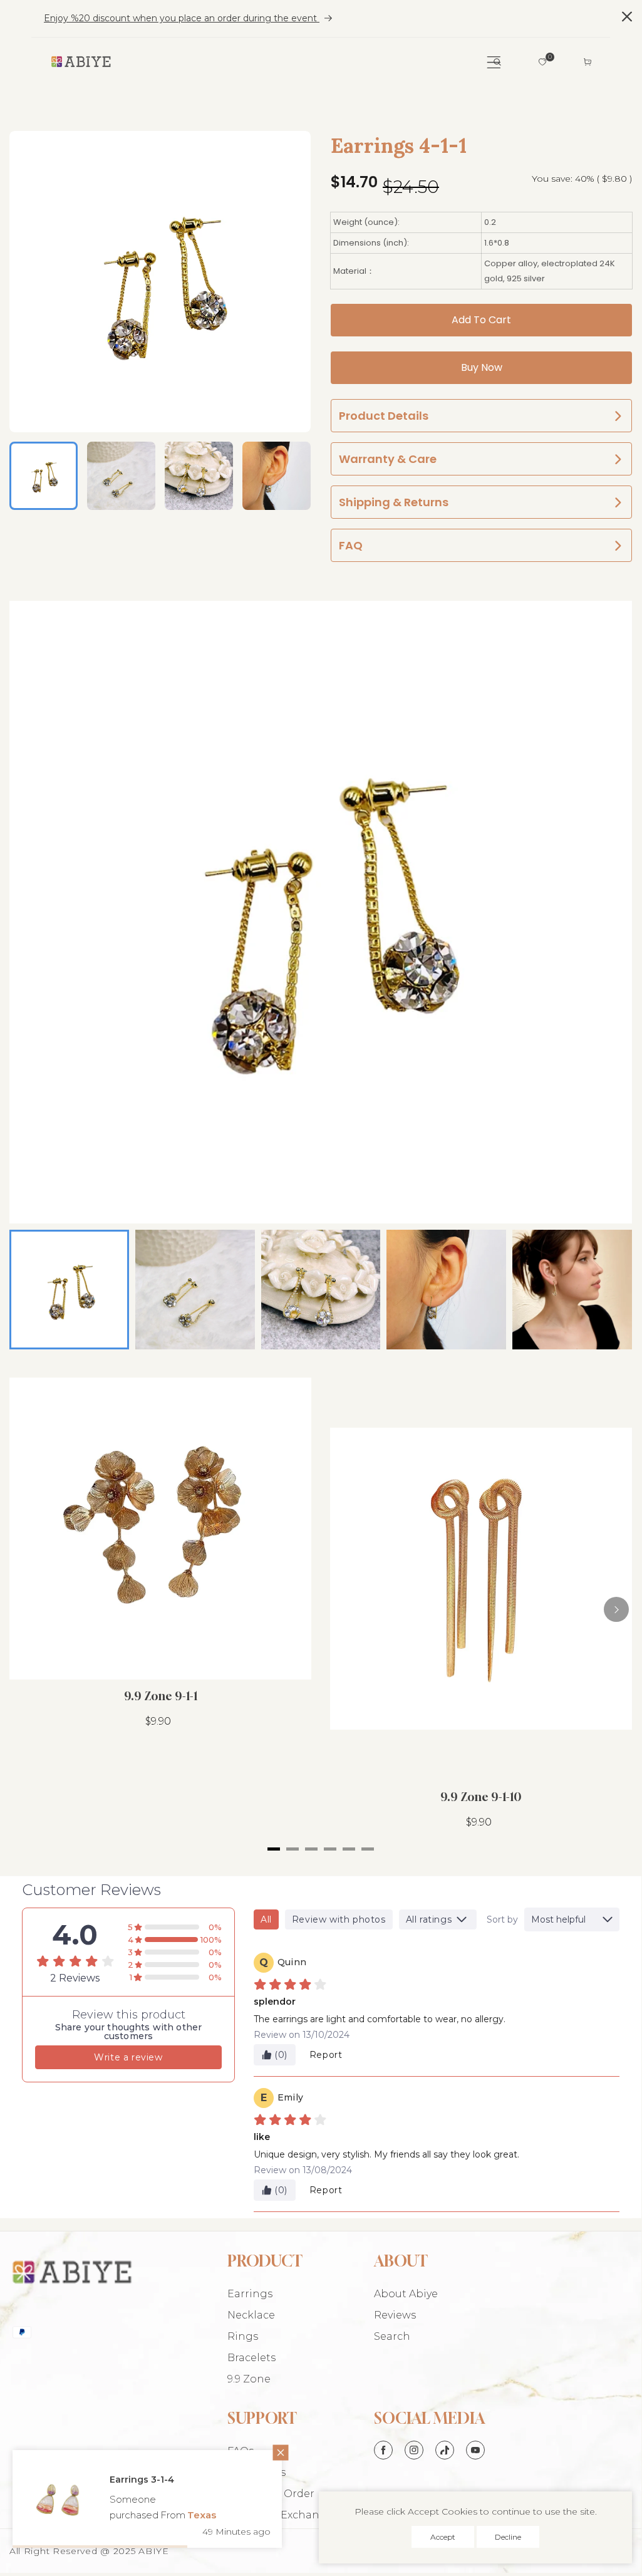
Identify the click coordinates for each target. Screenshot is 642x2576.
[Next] (616, 1609)
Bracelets (251, 2358)
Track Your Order (271, 2494)
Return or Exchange (280, 2515)
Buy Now (482, 367)
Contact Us (256, 2472)
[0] (542, 62)
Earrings (250, 2294)
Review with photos (339, 1919)
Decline (508, 2537)
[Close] (266, 2469)
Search (392, 2336)
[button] (497, 62)
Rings (243, 2336)
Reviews (395, 2315)
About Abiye (406, 2294)
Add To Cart (481, 320)
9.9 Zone (249, 2379)
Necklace (251, 2315)
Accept (443, 2537)
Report (326, 2055)
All (266, 1919)
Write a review (128, 2057)
